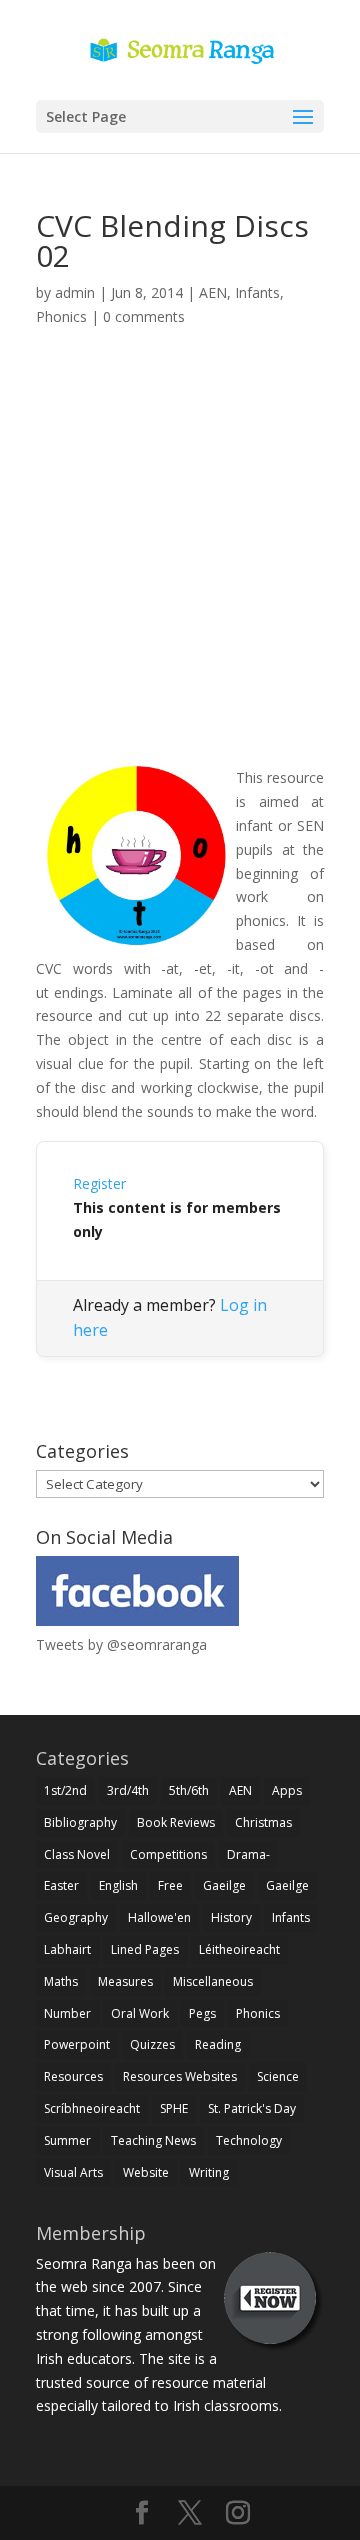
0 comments (144, 316)
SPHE (174, 2108)
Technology (249, 2140)
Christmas (263, 1822)
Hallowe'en (159, 1917)
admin (75, 292)
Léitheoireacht (239, 1949)
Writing (209, 2172)
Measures (125, 1981)
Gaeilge (224, 1885)
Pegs (202, 2013)
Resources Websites (180, 2076)
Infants (257, 292)
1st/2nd (65, 1790)
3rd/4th (128, 1790)
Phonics (61, 316)
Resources (73, 2076)
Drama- (248, 1854)
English (118, 1885)
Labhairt (67, 1949)
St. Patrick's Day (252, 2108)
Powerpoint (77, 2044)
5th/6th (189, 1790)
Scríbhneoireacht (92, 2108)
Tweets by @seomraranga (121, 1644)
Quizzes (152, 2044)
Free (170, 1885)
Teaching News (153, 2140)
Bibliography (80, 1822)
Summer (67, 2140)
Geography (76, 1917)
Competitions (168, 1854)
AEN (213, 292)
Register (99, 1183)
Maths (61, 1981)
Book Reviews (176, 1822)
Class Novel (77, 1854)
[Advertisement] (180, 570)
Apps (287, 1790)
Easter (61, 1885)
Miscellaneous (213, 1981)
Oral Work (140, 2013)
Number (67, 2013)
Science (278, 2076)
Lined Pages (145, 1949)
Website (146, 2172)
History (231, 1917)
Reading (218, 2044)
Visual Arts (73, 2172)
